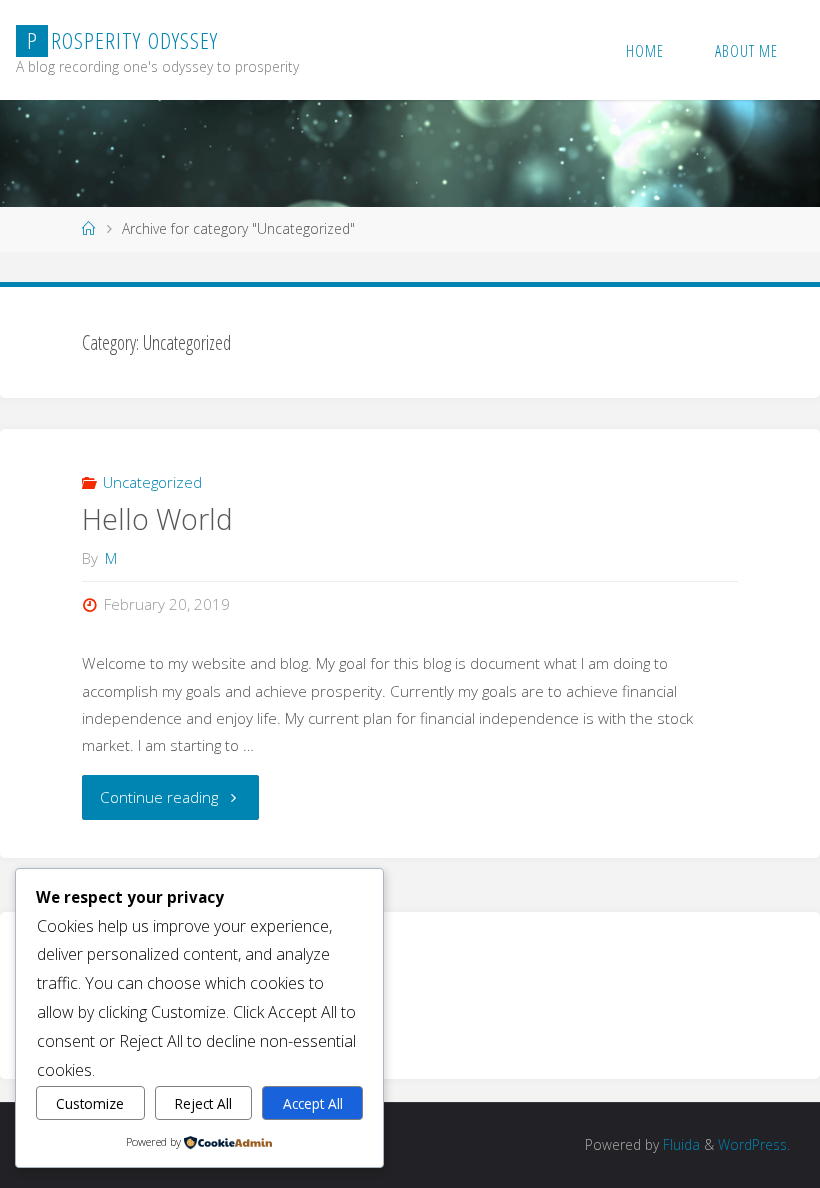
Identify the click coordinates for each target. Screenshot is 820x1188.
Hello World (157, 519)
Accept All (313, 1103)
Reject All (203, 1103)
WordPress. (754, 1144)
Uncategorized (152, 482)
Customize (90, 1103)
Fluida (679, 1144)
